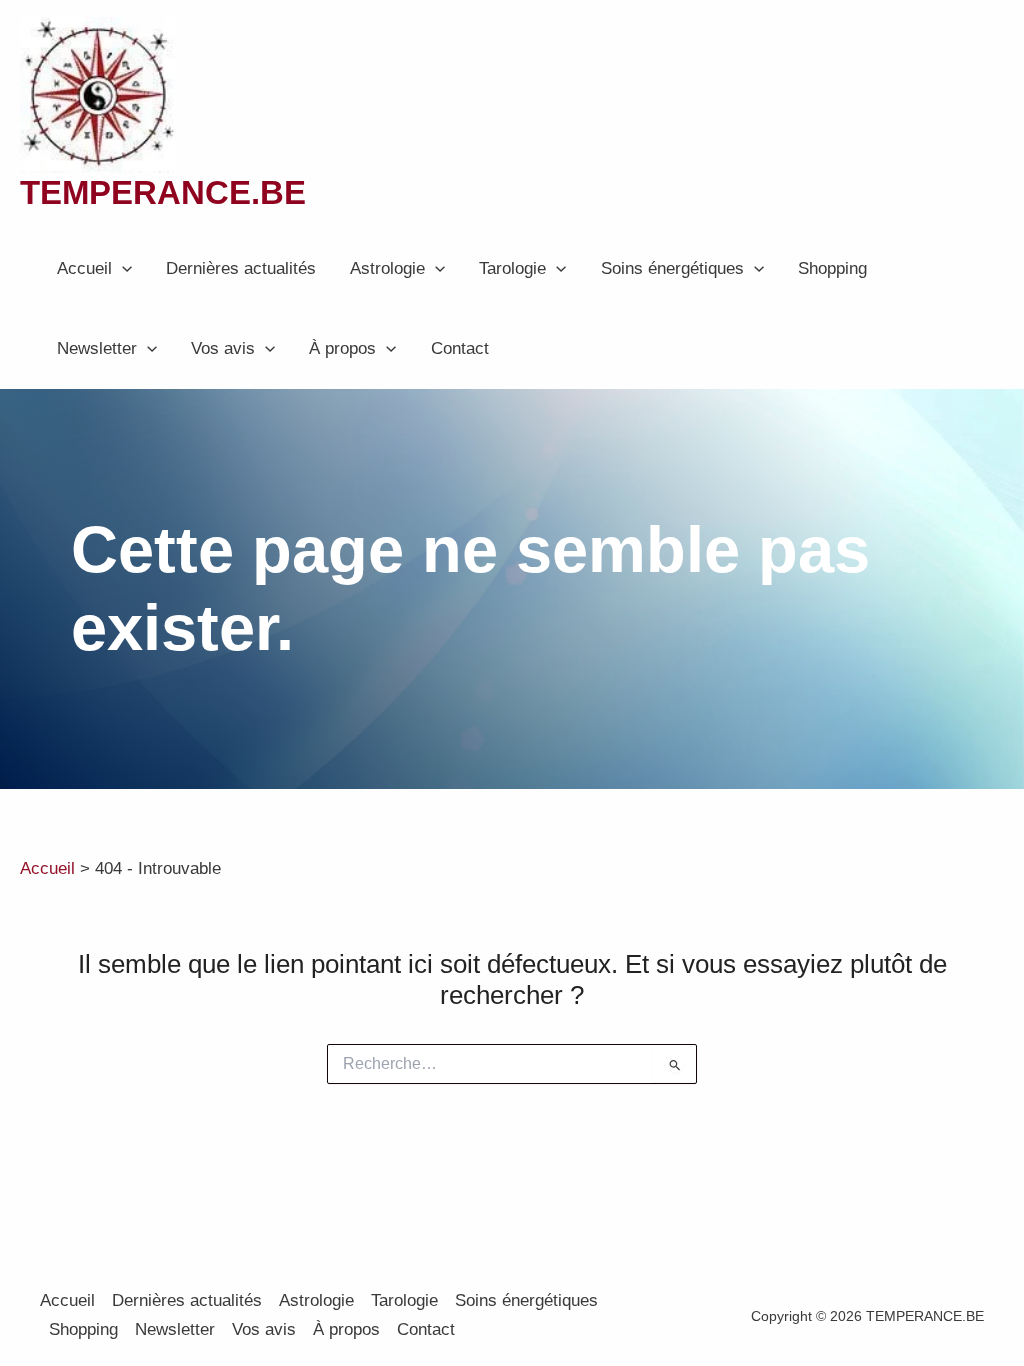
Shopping (832, 268)
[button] (122, 269)
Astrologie (387, 268)
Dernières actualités (241, 268)
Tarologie (512, 268)
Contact (460, 348)
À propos (342, 348)
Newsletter (97, 348)
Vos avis (223, 348)
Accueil (84, 268)
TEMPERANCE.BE (163, 192)
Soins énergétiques (672, 268)
